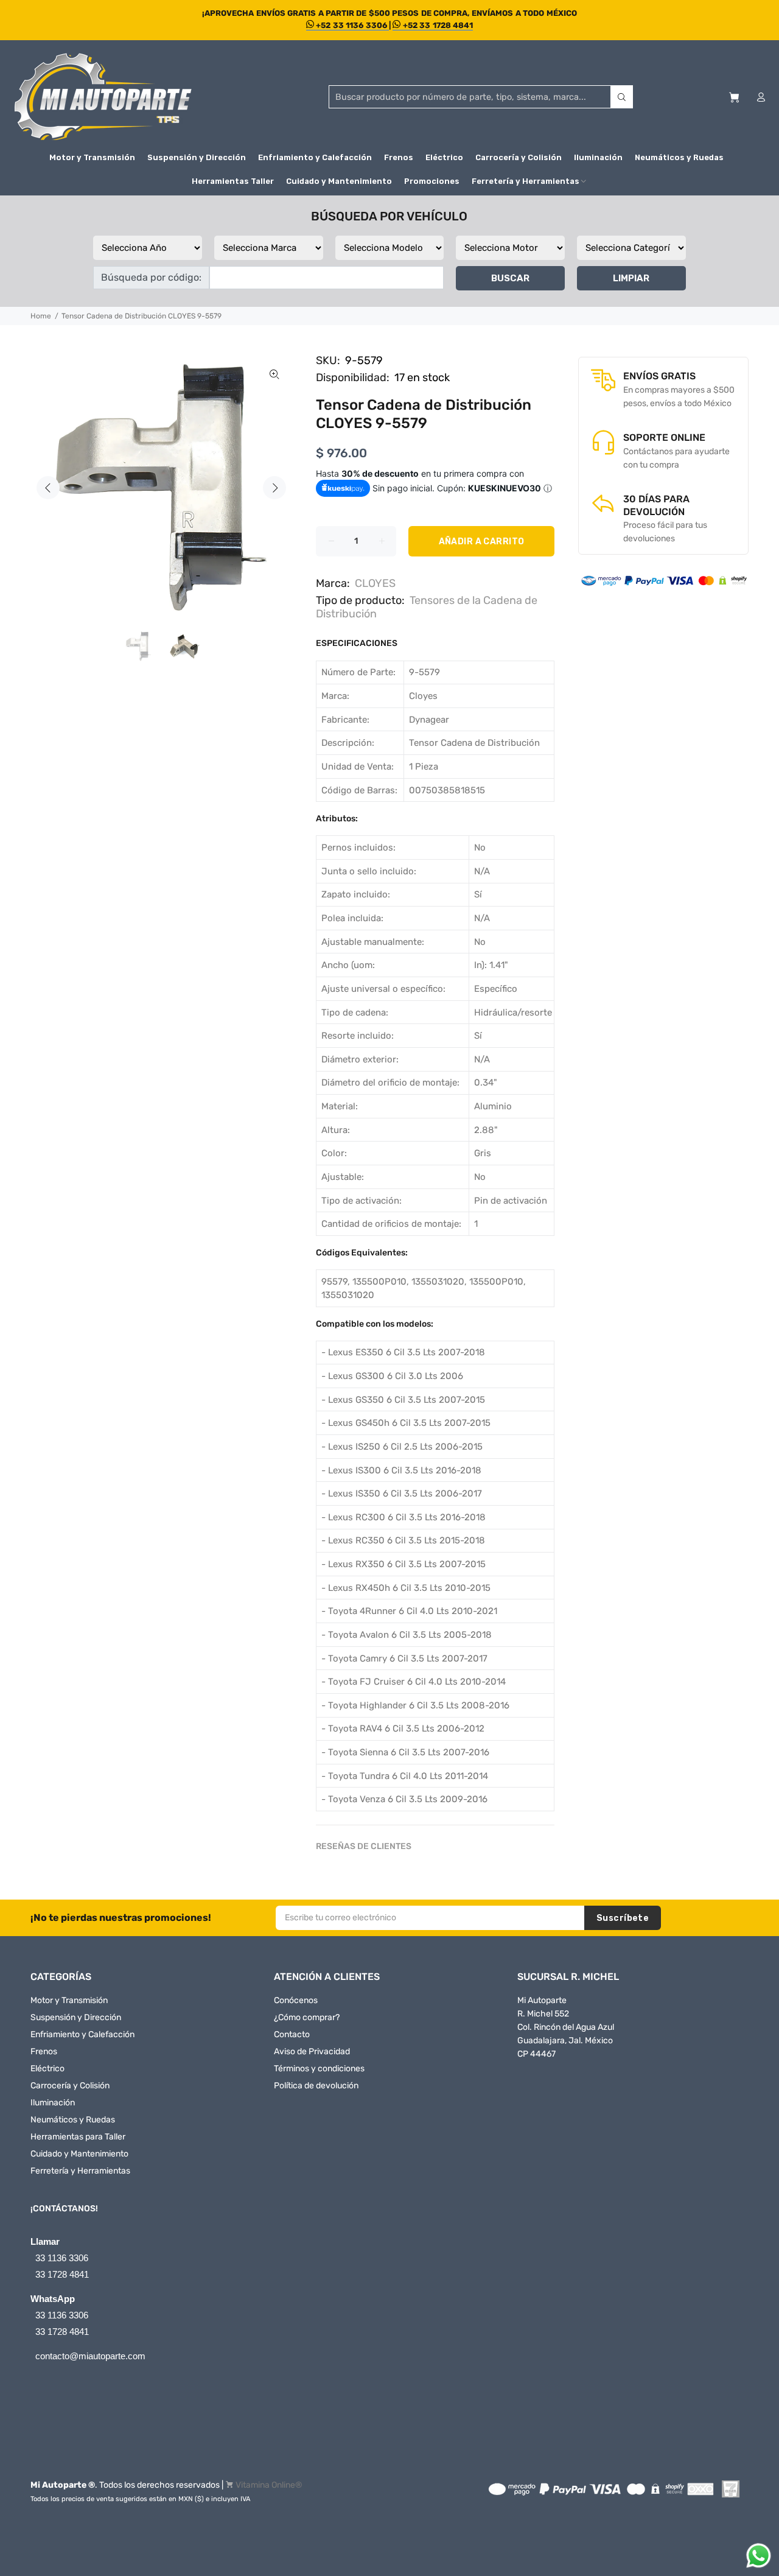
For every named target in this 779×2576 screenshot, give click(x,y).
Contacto (292, 2034)
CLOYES (375, 583)
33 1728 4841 (62, 2274)
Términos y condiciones (319, 2069)
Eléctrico (47, 2069)
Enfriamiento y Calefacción (82, 2034)
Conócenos (296, 2000)
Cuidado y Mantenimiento (79, 2154)
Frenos (44, 2051)
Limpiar (631, 278)
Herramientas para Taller (78, 2137)
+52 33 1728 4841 (437, 25)
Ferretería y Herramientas (80, 2171)
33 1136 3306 (62, 2258)
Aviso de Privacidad (312, 2051)
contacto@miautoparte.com (90, 2356)
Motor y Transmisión (69, 2000)
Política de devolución (316, 2086)
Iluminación (53, 2103)
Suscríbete (623, 1918)
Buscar (510, 278)
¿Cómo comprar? (307, 2017)
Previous (48, 488)
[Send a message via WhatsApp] (759, 2556)
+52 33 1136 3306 (351, 25)
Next (274, 488)
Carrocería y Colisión (70, 2086)
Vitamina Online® (269, 2485)
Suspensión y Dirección (76, 2017)
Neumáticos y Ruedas (73, 2120)
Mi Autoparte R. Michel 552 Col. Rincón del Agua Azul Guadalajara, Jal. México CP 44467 (566, 2027)
